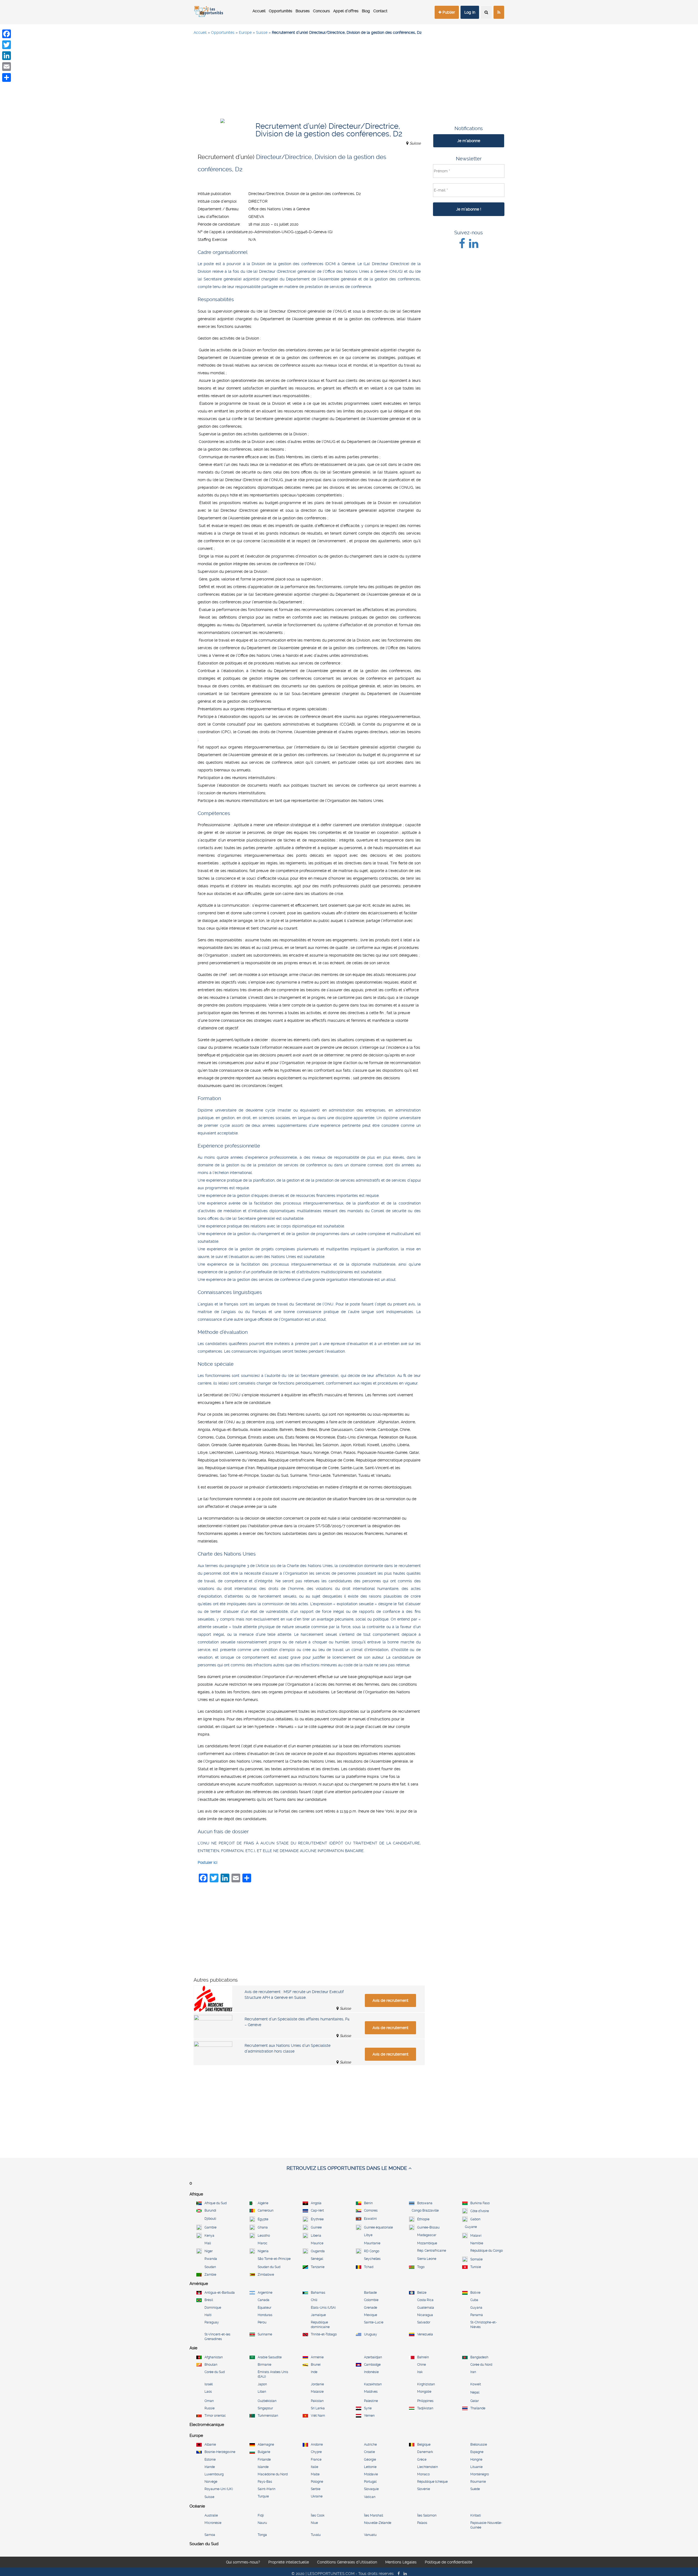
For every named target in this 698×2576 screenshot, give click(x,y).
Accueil (259, 11)
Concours (321, 11)
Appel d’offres (346, 11)
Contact (380, 11)
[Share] (7, 77)
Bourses (303, 11)
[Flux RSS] (499, 12)
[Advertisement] (349, 79)
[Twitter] (7, 45)
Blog (366, 11)
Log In (470, 12)
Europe (245, 32)
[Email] (7, 67)
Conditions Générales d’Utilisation (347, 2562)
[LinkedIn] (7, 56)
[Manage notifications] (685, 2564)
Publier (448, 12)
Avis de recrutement (390, 2000)
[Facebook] (7, 34)
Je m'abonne (469, 141)
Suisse (262, 32)
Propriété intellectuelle (289, 2562)
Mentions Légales (401, 2562)
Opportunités (281, 11)
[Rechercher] (486, 12)
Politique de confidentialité (449, 2562)
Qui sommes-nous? (243, 2562)
